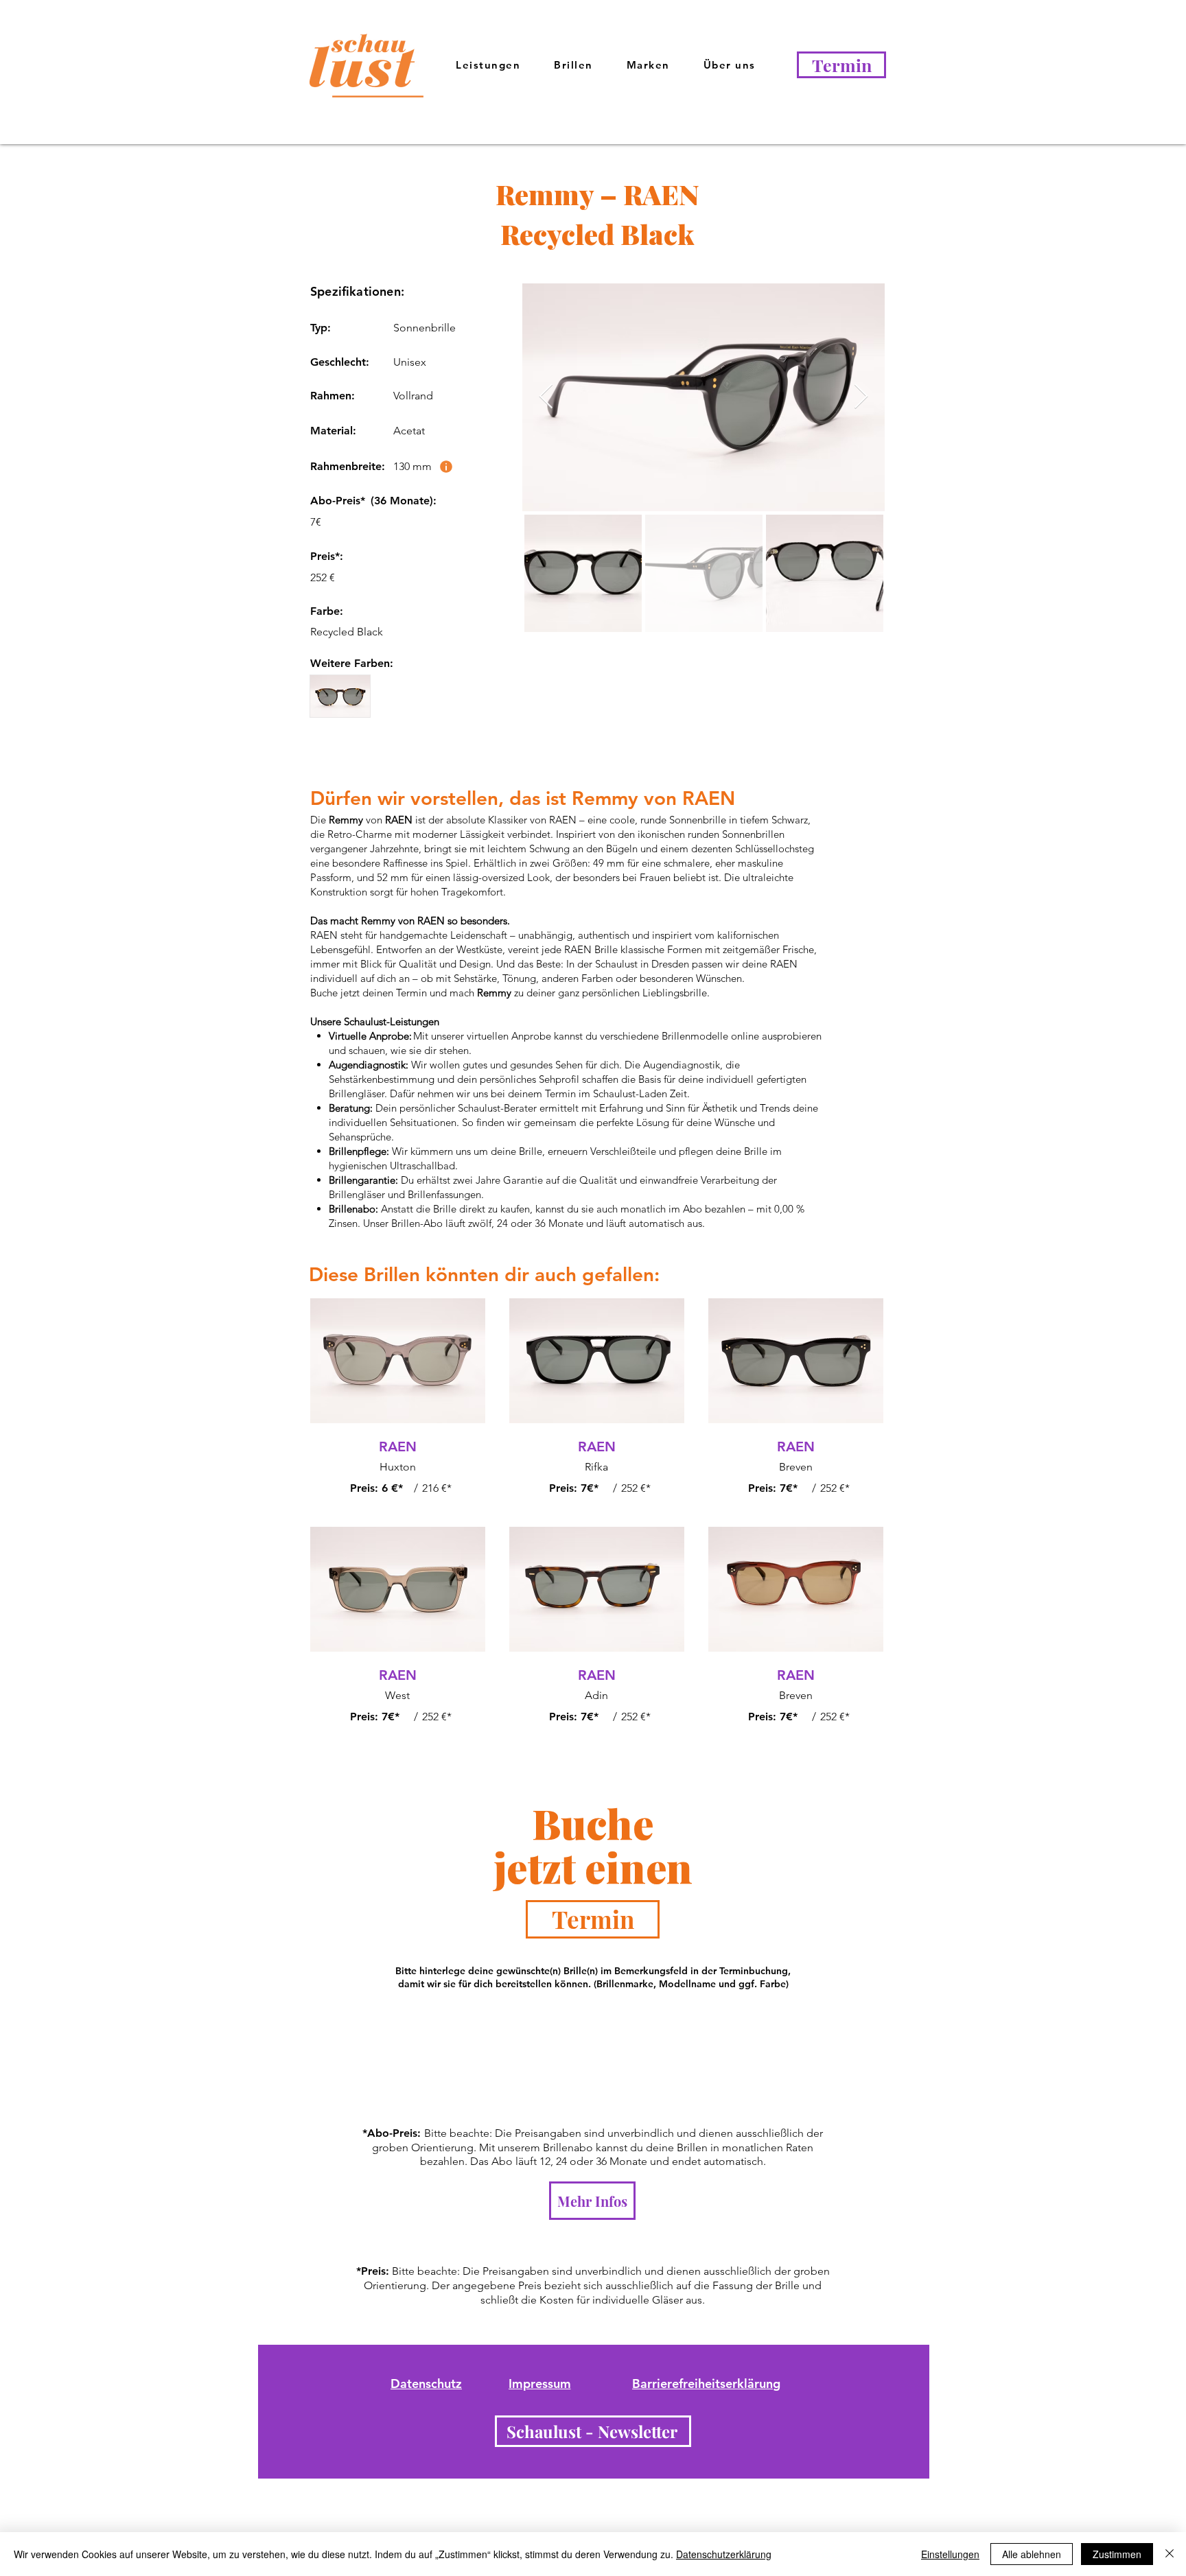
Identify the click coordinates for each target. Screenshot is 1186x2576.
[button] (729, 66)
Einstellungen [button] (950, 2554)
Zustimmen (1117, 2554)
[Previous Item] (546, 397)
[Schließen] (1170, 2554)
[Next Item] (861, 397)
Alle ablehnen (1032, 2554)
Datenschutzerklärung (724, 2554)
